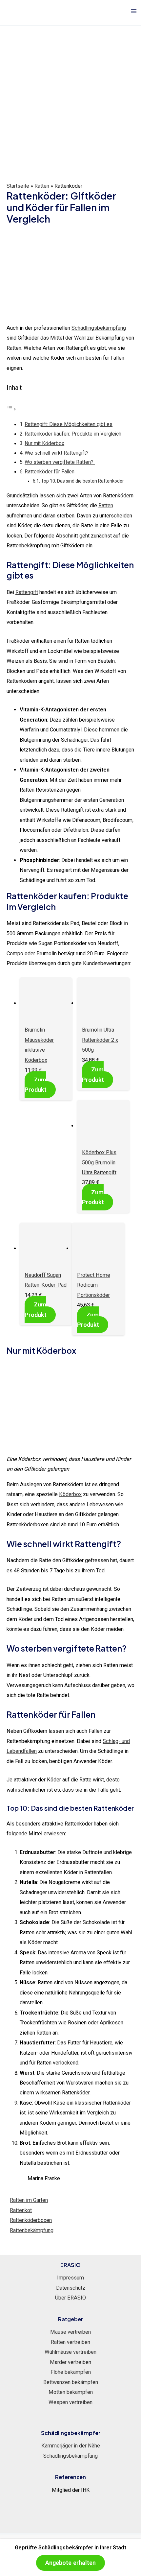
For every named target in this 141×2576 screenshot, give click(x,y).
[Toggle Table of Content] (11, 409)
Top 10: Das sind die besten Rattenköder (82, 481)
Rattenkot (21, 2210)
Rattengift (27, 592)
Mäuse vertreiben (70, 2332)
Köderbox (70, 1494)
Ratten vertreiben (70, 2342)
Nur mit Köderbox (44, 443)
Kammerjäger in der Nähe (71, 2446)
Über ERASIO (70, 2298)
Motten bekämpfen (71, 2392)
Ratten (42, 186)
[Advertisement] (70, 108)
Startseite (18, 186)
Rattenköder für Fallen (50, 472)
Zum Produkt (36, 1085)
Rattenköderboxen (31, 2220)
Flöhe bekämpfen (71, 2372)
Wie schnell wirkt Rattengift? (57, 453)
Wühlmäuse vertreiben (70, 2352)
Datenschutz (71, 2288)
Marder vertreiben (70, 2362)
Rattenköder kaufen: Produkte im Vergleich (73, 434)
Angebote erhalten (70, 2563)
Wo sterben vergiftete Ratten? (60, 462)
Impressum (70, 2278)
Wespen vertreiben (70, 2402)
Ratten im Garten (29, 2200)
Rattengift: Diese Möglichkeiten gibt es (69, 424)
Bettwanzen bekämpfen (71, 2382)
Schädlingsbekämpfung (99, 328)
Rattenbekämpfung (32, 2230)
